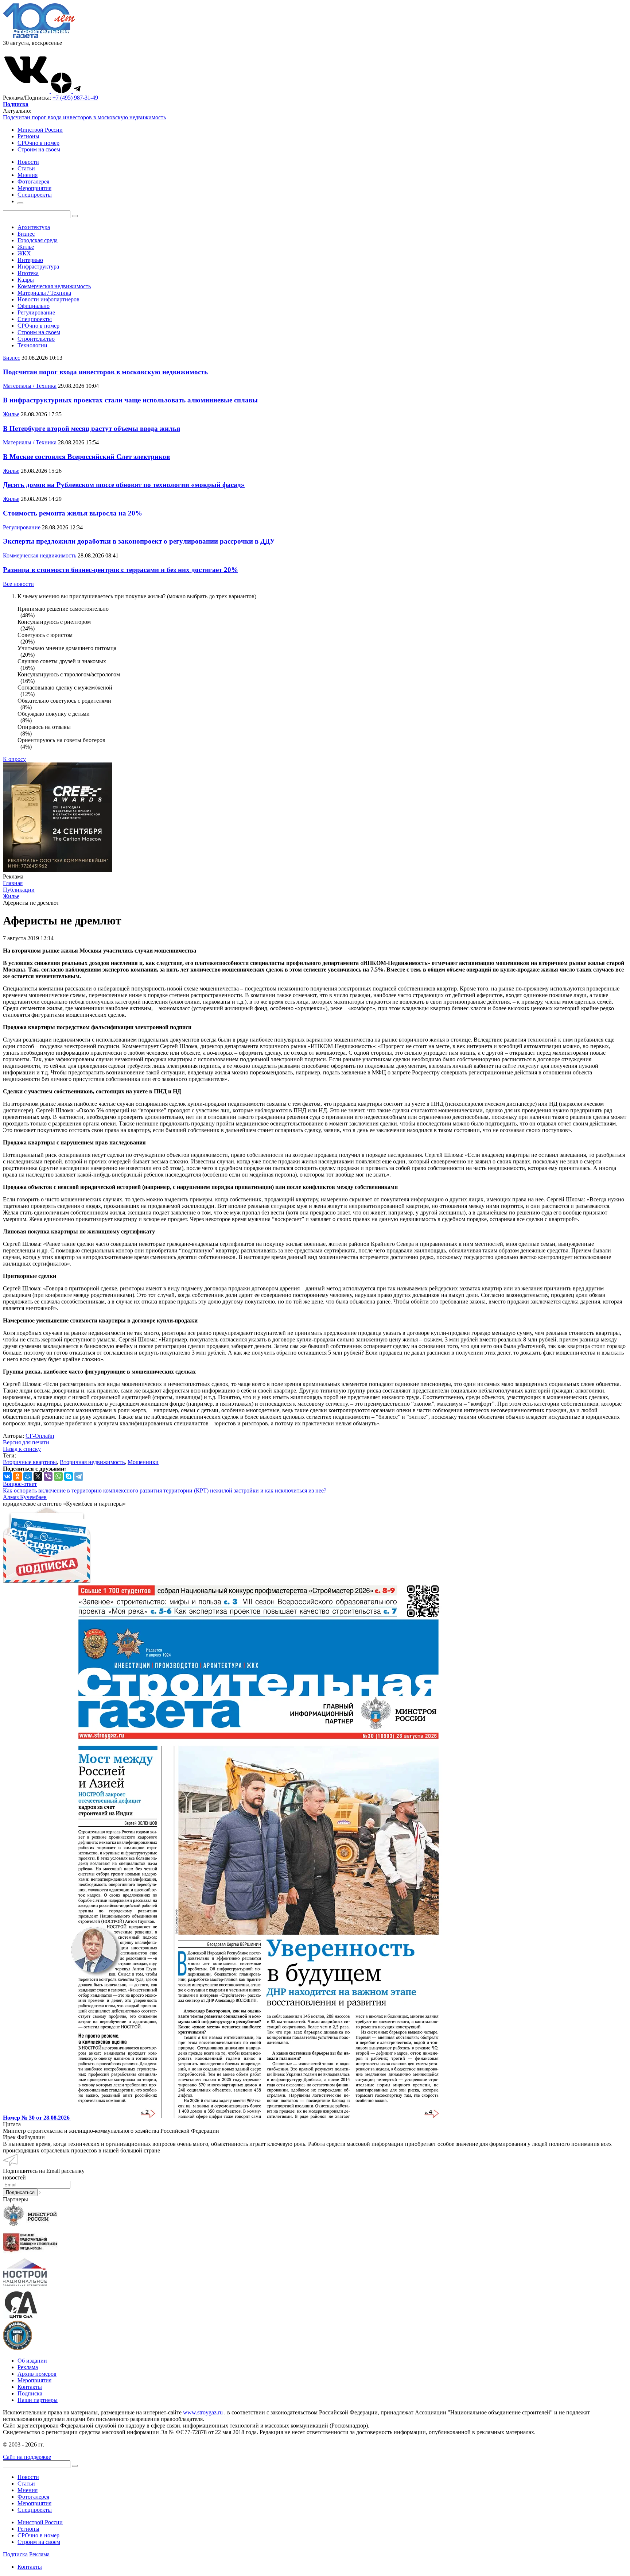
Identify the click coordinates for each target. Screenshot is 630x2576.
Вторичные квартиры (30, 1462)
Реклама (28, 2367)
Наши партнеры (38, 2400)
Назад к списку (22, 1449)
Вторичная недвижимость (92, 1462)
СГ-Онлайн (40, 1436)
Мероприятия (34, 2380)
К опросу (14, 759)
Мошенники (143, 1462)
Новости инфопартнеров (48, 299)
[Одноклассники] (17, 1476)
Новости (28, 2477)
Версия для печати (26, 1442)
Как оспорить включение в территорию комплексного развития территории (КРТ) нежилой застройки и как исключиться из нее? (165, 1490)
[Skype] (69, 1476)
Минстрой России (40, 130)
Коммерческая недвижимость (54, 286)
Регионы (28, 136)
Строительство (36, 339)
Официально (34, 306)
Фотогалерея (33, 2497)
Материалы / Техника (44, 293)
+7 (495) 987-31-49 (75, 98)
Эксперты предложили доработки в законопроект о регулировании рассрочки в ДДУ (139, 541)
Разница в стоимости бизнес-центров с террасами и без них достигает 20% (120, 570)
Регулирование (36, 312)
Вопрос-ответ (20, 1484)
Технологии (32, 345)
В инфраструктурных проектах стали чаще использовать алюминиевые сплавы (130, 400)
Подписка (30, 2393)
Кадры (26, 280)
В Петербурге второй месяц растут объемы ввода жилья (92, 428)
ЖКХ (24, 253)
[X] (38, 1476)
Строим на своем (39, 149)
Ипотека (28, 273)
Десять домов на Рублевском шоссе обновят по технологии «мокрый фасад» (124, 485)
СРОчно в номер (38, 143)
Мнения (28, 2490)
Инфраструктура (38, 267)
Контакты (30, 2387)
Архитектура (34, 227)
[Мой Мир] (28, 1476)
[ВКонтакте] (7, 1476)
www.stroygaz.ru (203, 2412)
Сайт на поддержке (27, 2457)
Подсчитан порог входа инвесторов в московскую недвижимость (84, 117)
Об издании (32, 2361)
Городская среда (38, 240)
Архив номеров (37, 2374)
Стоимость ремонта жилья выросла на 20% (73, 513)
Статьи (26, 2484)
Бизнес (26, 234)
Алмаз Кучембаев (25, 1497)
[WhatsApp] (58, 1476)
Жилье (26, 247)
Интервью (30, 260)
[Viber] (48, 1476)
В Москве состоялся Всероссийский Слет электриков (86, 457)
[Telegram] (79, 1476)
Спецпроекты (35, 319)
